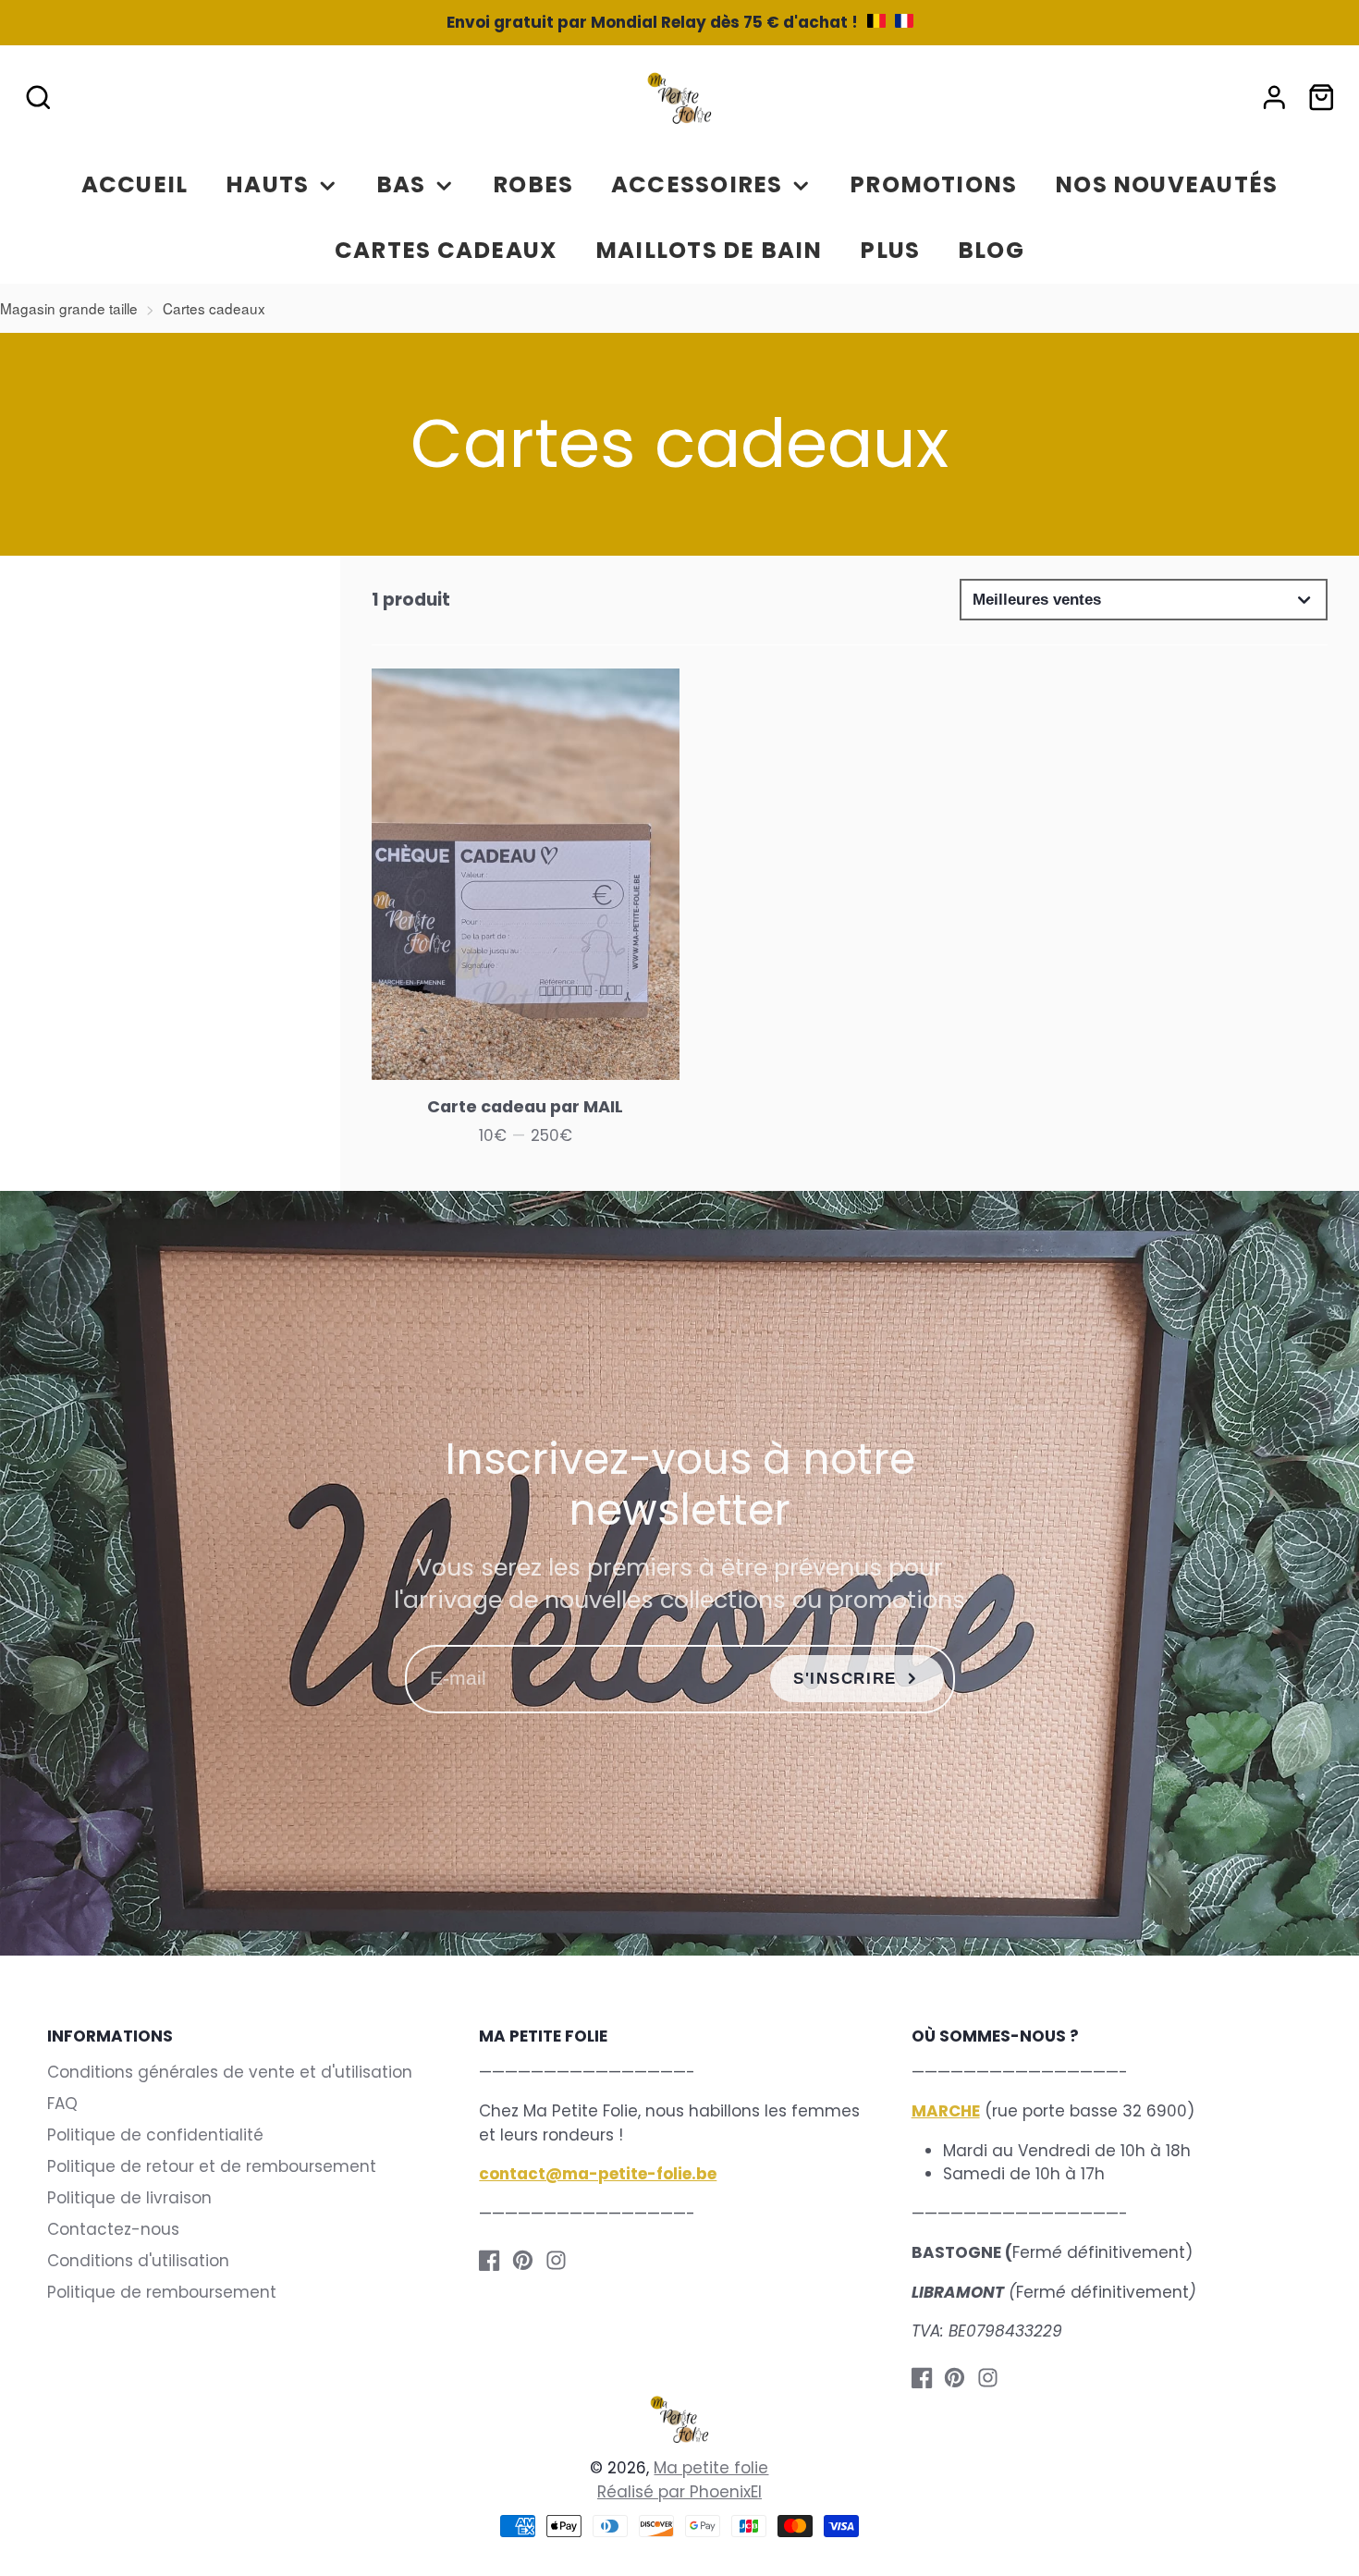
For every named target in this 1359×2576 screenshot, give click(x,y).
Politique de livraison (129, 2198)
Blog (991, 250)
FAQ (62, 2104)
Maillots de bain (709, 250)
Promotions (933, 184)
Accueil (135, 184)
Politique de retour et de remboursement (212, 2166)
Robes (533, 184)
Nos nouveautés (1166, 184)
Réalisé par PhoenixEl (679, 2492)
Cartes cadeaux (446, 250)
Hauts (267, 184)
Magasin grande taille (69, 308)
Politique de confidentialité (155, 2135)
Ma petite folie (711, 2468)
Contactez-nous (113, 2229)
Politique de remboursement (162, 2292)
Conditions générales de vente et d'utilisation (230, 2072)
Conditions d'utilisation (138, 2261)
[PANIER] (1322, 98)
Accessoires (697, 184)
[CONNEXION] (1274, 98)
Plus (890, 250)
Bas (401, 184)
